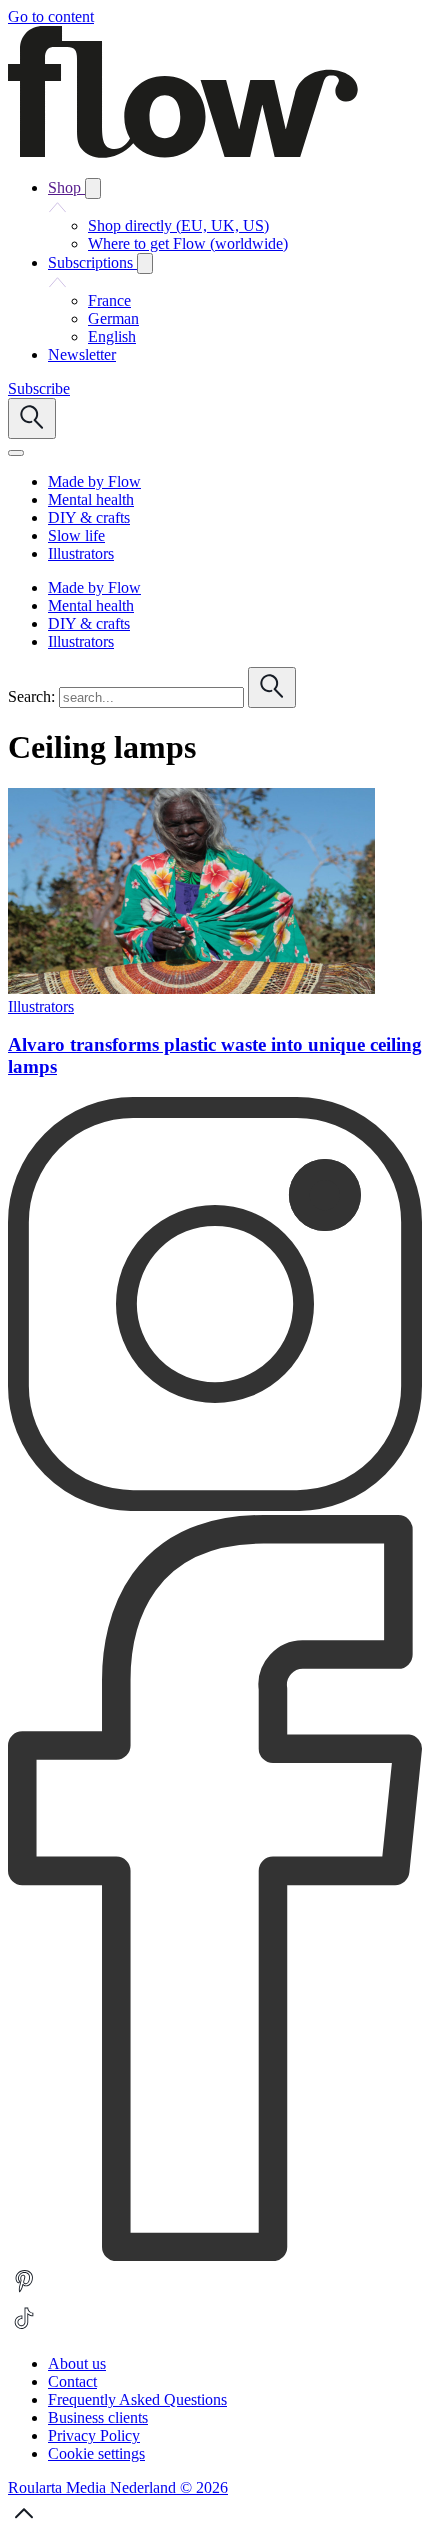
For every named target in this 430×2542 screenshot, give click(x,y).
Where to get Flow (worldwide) (188, 243)
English (112, 336)
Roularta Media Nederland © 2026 (118, 2487)
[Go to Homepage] (183, 152)
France (109, 300)
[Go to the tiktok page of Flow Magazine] (24, 2329)
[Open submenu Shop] (93, 188)
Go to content (51, 16)
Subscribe (39, 388)
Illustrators (41, 1006)
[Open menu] (16, 453)
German (113, 318)
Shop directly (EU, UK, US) (178, 225)
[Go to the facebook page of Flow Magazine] (215, 2255)
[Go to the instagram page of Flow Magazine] (215, 1505)
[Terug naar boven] (24, 2524)
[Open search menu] (32, 418)
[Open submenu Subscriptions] (145, 263)
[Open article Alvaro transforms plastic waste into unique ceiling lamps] (191, 988)
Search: (31, 696)
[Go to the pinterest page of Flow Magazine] (24, 2292)
